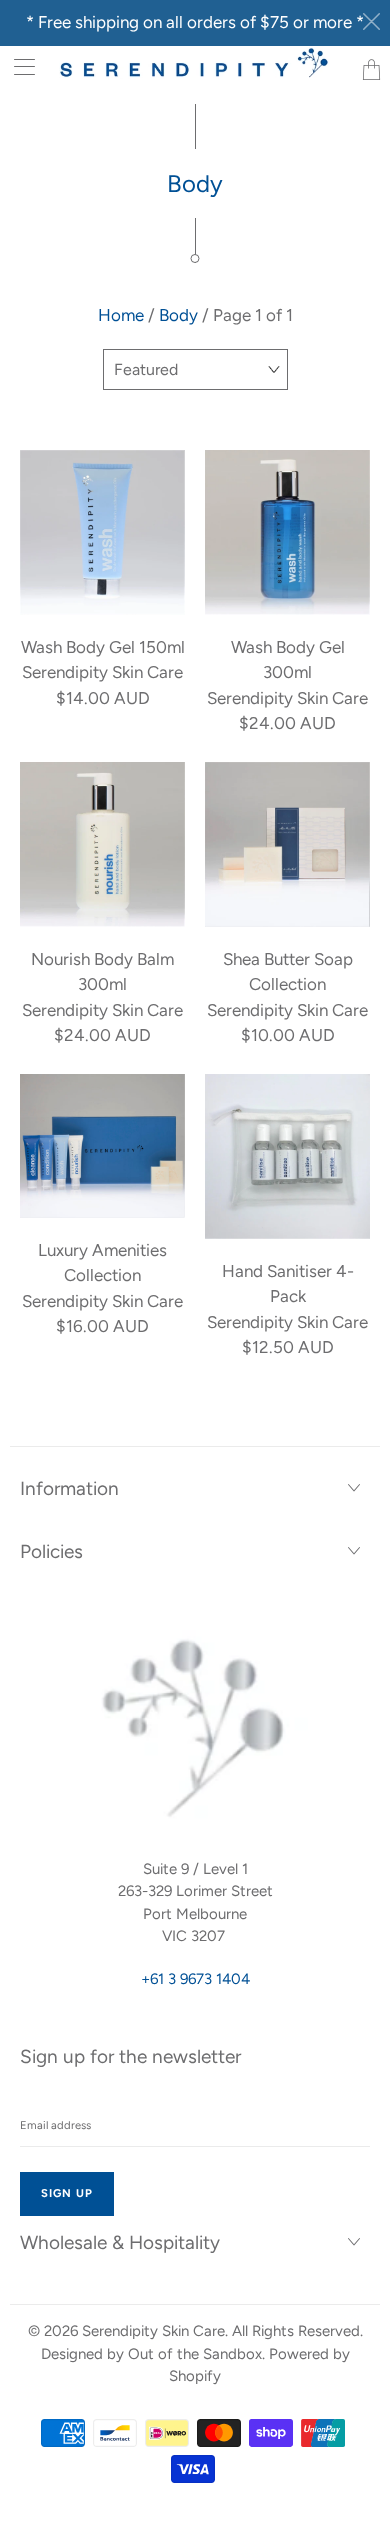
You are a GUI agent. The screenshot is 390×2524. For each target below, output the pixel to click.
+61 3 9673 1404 (195, 1979)
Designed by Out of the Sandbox (151, 2354)
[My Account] (17, 66)
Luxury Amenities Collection (102, 1146)
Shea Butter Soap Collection (287, 844)
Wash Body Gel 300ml (287, 532)
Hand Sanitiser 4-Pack (287, 1156)
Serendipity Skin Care (153, 2331)
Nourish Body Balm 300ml (102, 844)
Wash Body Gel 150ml (102, 532)
